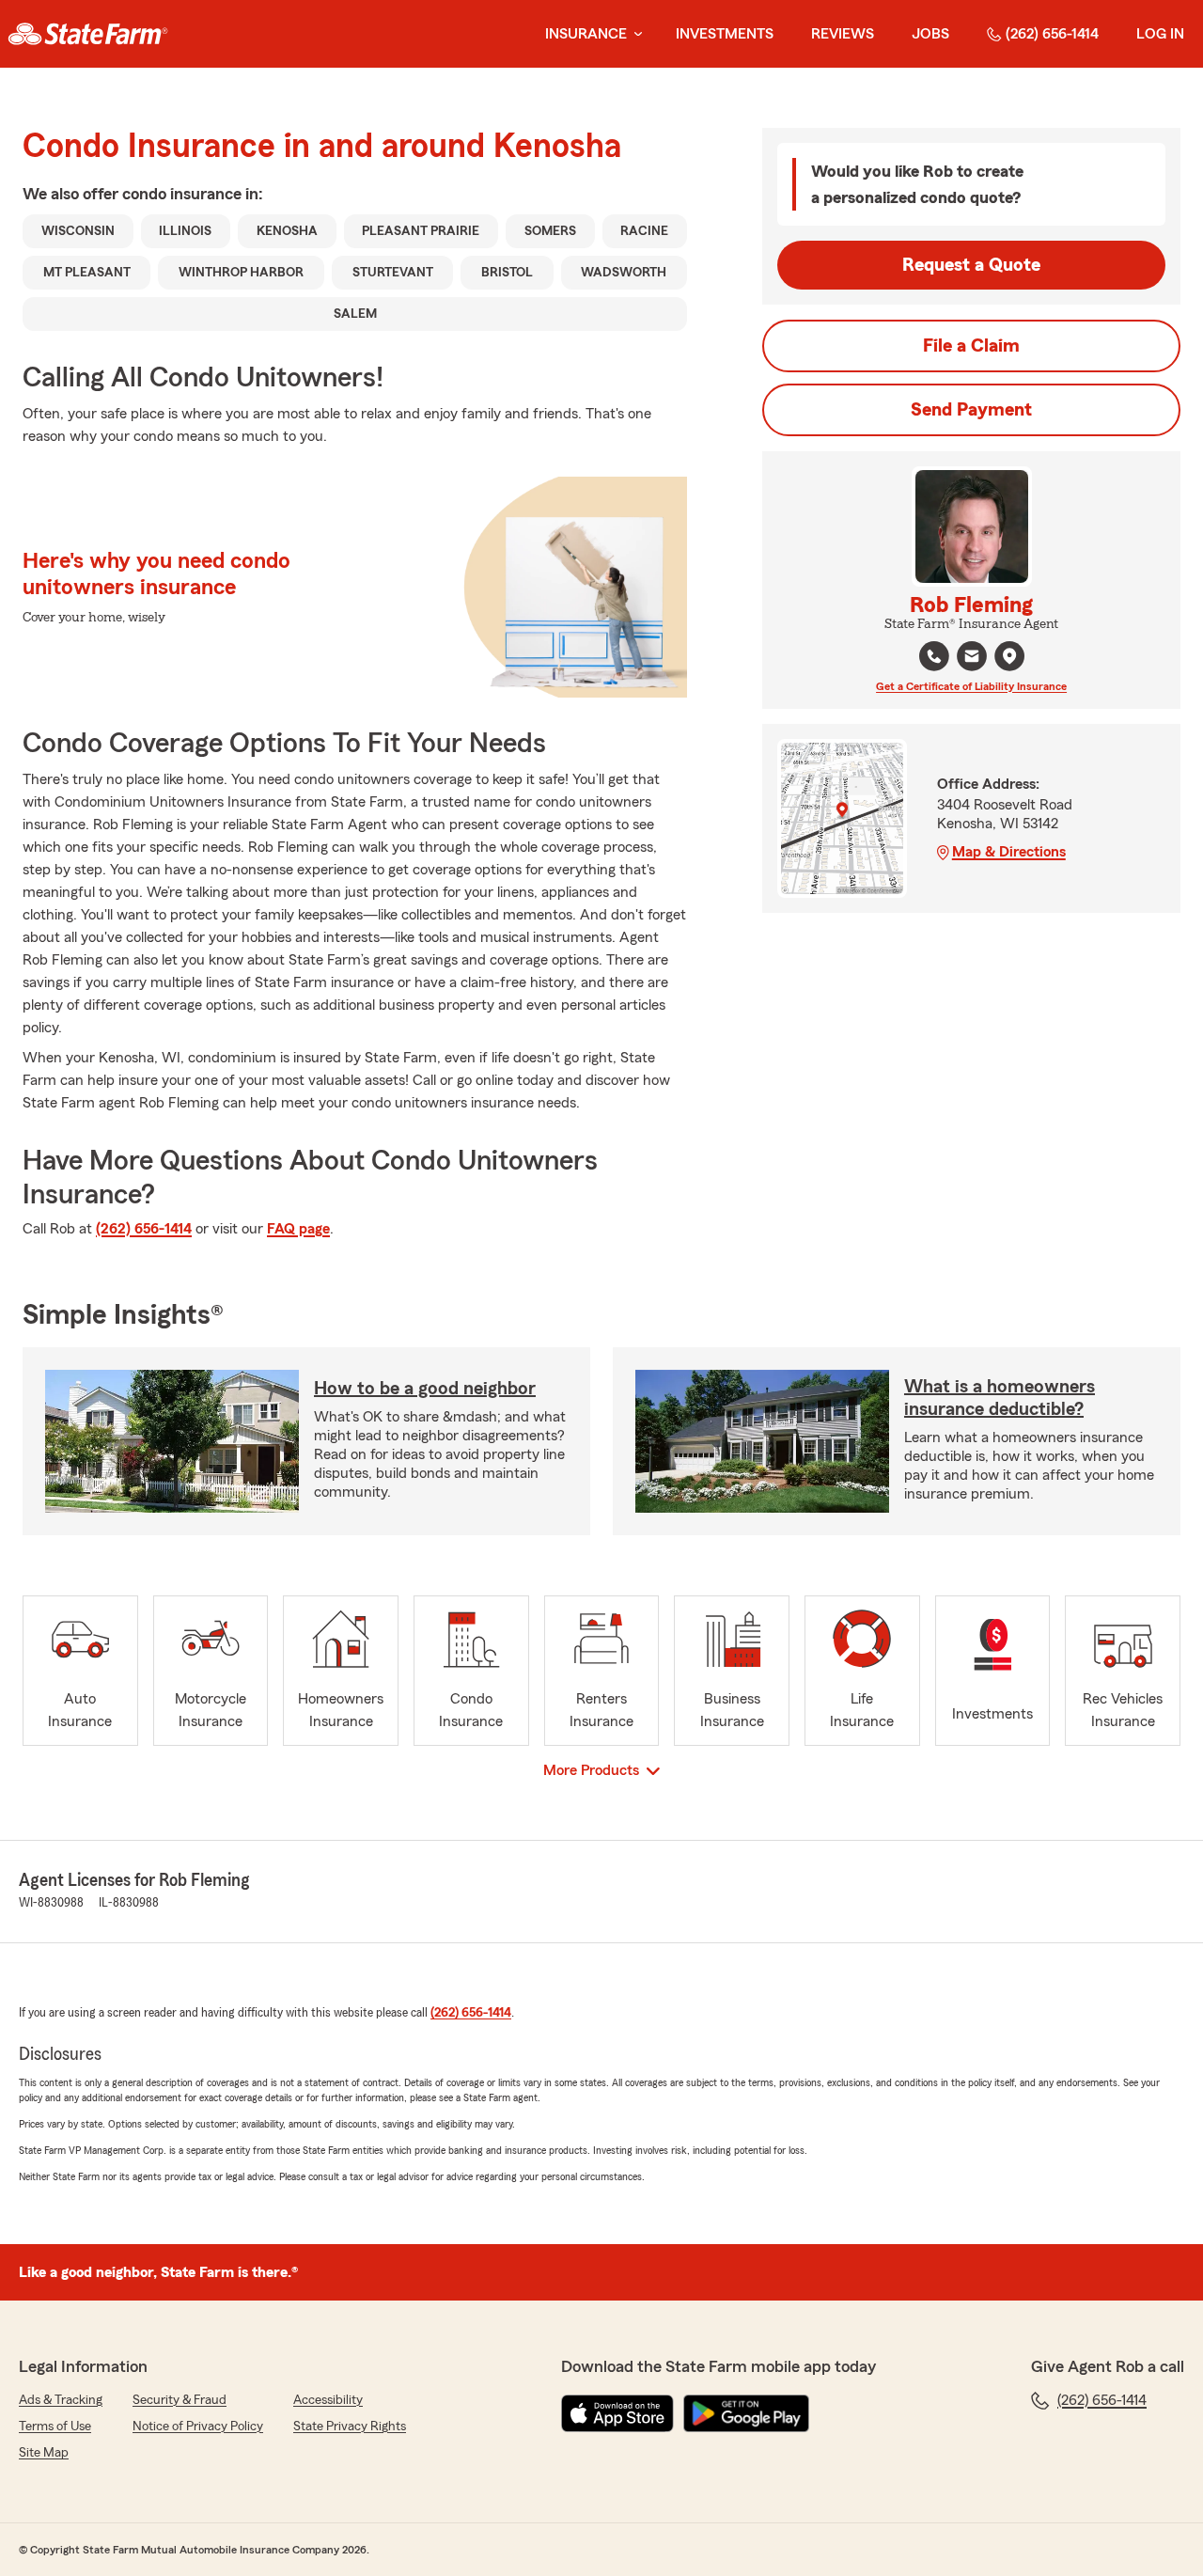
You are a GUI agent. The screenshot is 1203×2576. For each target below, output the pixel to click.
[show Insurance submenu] (634, 34)
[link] (88, 34)
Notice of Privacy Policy (198, 2427)
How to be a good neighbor (425, 1389)
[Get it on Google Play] (746, 2413)
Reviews (843, 34)
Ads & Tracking (61, 2400)
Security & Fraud (180, 2400)
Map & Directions (1009, 852)
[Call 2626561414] (934, 656)
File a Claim (971, 346)
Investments (725, 34)
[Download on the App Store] (617, 2413)
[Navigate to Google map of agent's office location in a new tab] (1009, 656)
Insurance (586, 34)
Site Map (44, 2453)
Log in (1160, 34)
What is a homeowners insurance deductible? (1000, 1398)
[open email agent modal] (972, 659)
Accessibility (328, 2400)
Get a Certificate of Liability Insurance (971, 686)
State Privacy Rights (350, 2427)
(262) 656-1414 (1052, 34)
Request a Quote (971, 265)
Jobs (930, 34)
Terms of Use (55, 2427)
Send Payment (971, 410)
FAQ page (298, 1229)
